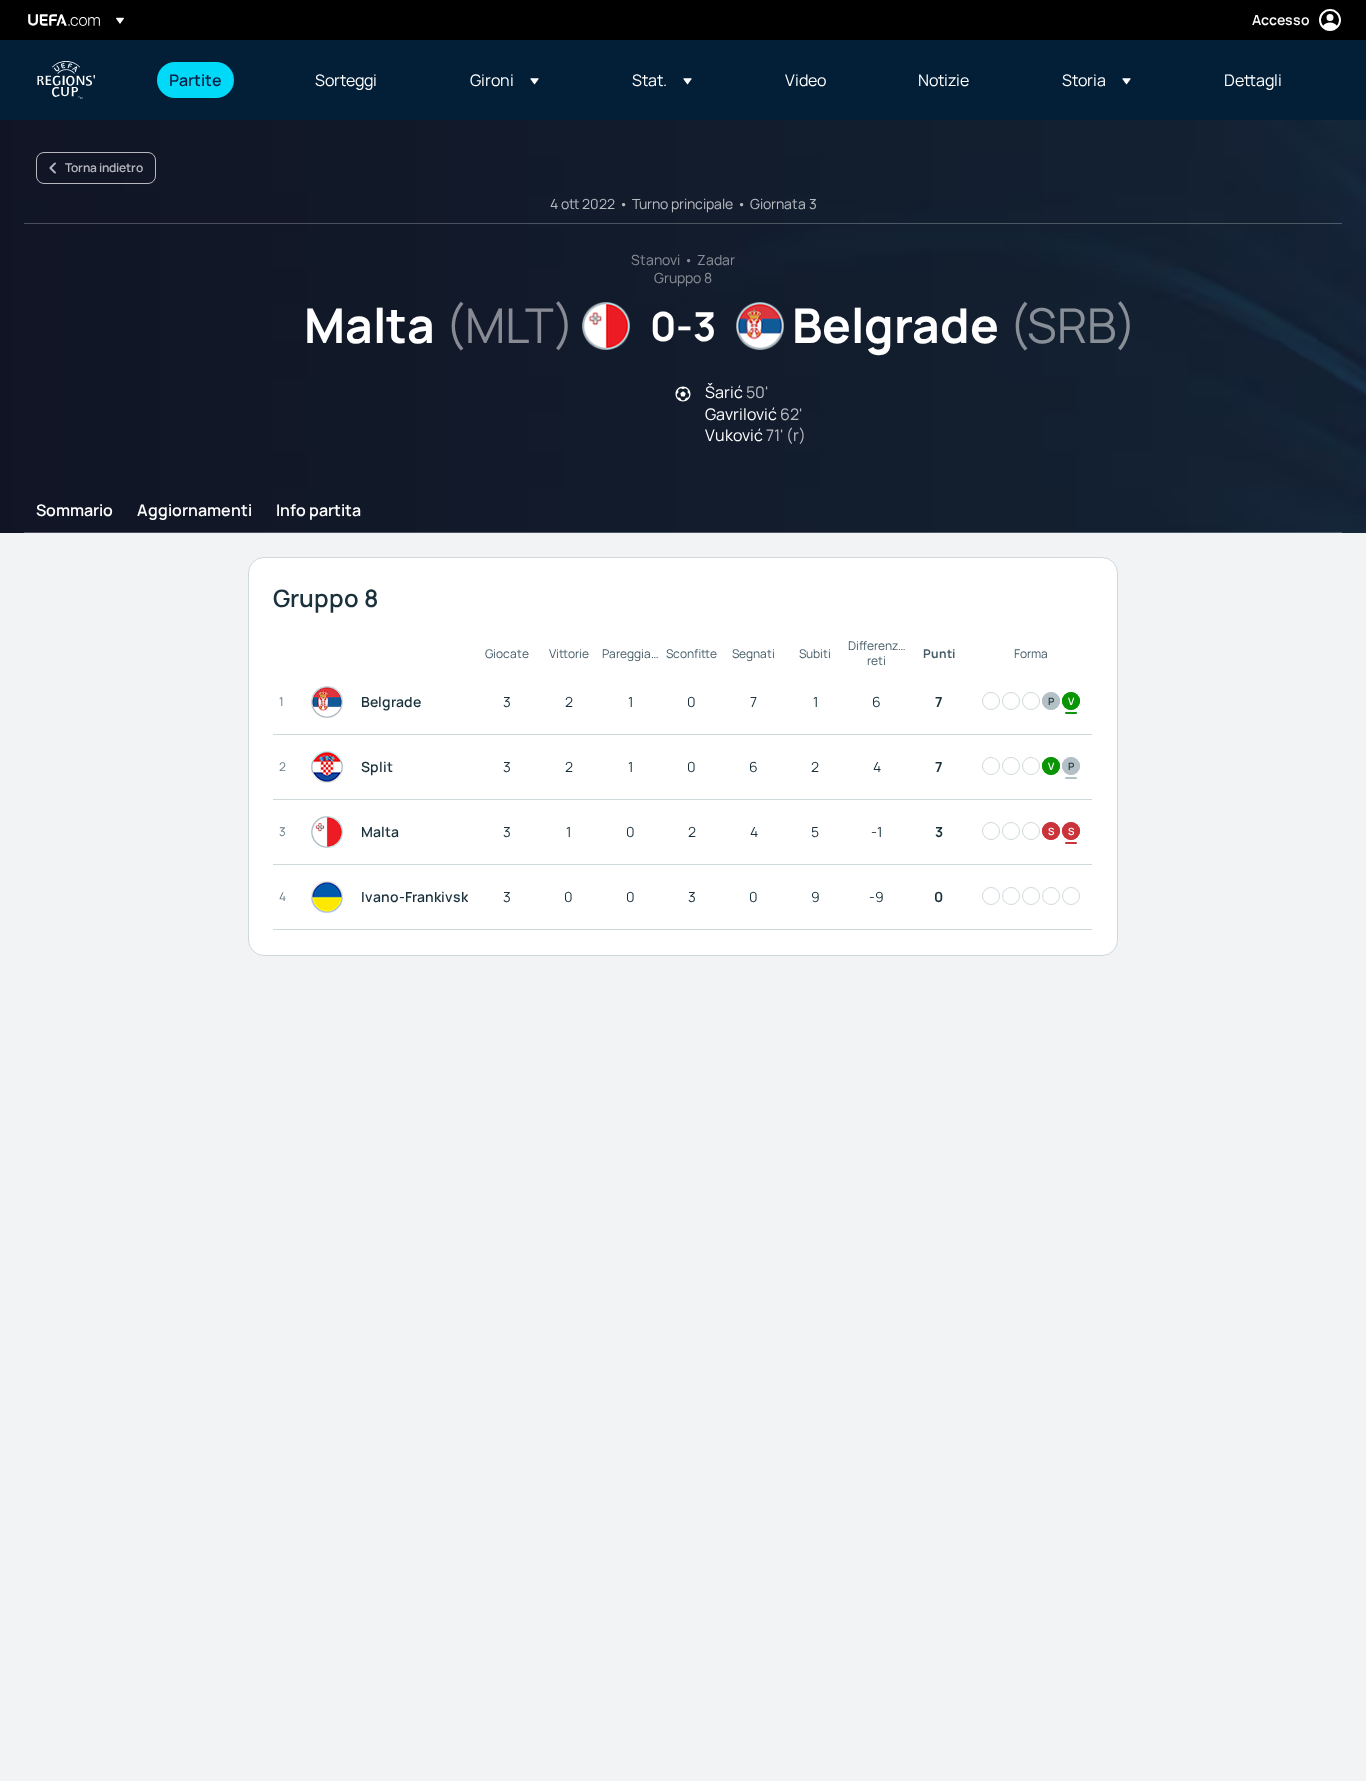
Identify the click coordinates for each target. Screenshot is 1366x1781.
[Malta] (331, 832)
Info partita (318, 511)
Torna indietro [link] (104, 167)
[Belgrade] (331, 702)
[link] (195, 80)
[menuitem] (217, 80)
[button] (504, 80)
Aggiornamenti (194, 511)
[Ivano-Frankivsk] (331, 897)
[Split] (331, 767)
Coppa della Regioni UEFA (66, 80)
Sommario (74, 511)
